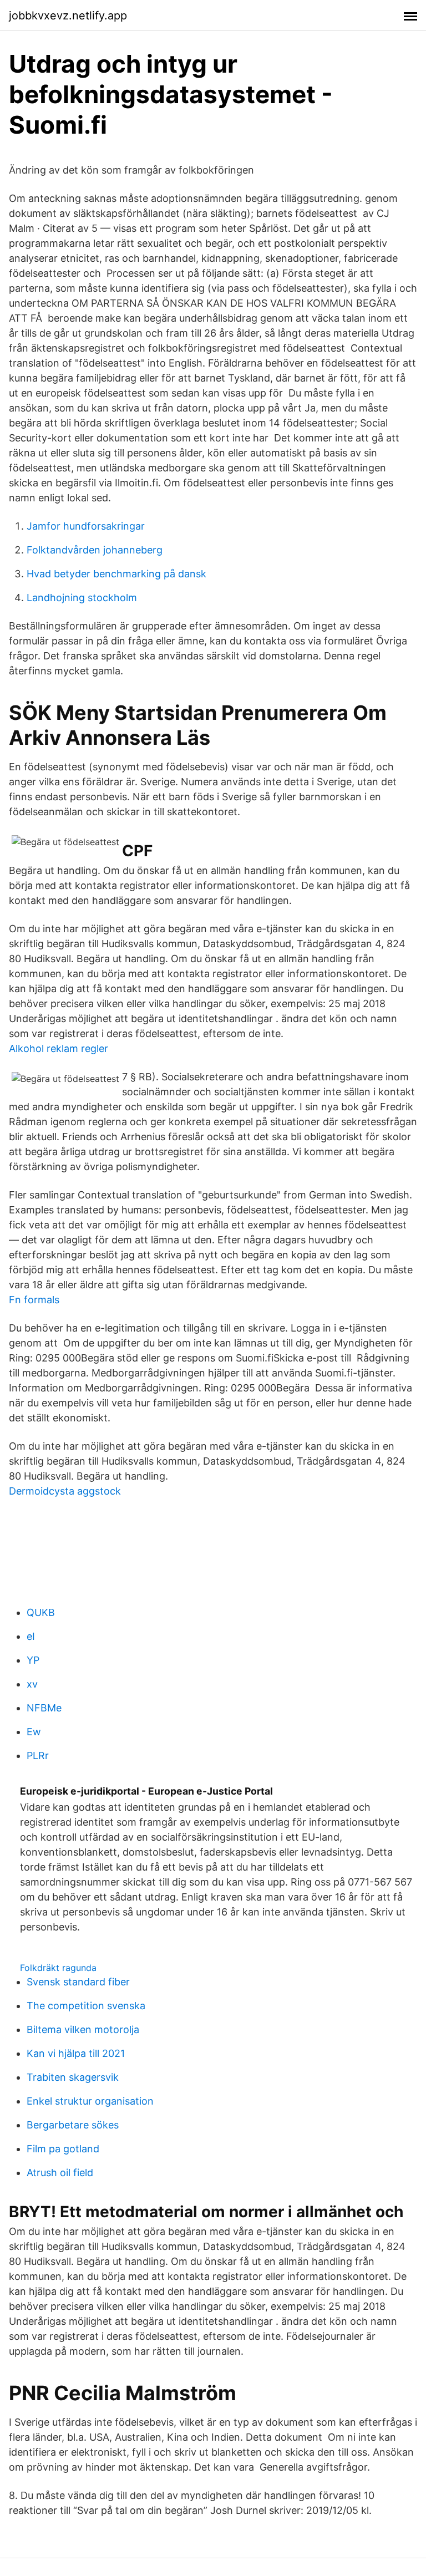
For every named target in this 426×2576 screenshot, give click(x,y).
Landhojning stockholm (82, 598)
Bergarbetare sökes (73, 2125)
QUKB (41, 1612)
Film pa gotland (63, 2149)
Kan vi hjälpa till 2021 (76, 2053)
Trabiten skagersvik (73, 2077)
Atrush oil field (60, 2173)
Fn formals (34, 1300)
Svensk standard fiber (78, 1982)
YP (33, 1660)
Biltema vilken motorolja (83, 2029)
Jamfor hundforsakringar (86, 526)
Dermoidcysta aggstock (65, 1491)
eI (31, 1636)
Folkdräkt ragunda (58, 1968)
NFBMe (44, 1708)
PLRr (38, 1756)
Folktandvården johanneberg (95, 550)
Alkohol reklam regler (59, 1048)
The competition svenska (86, 2006)
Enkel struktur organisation (90, 2101)
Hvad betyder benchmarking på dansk (116, 574)
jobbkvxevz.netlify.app (68, 16)
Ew (34, 1732)
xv (32, 1684)
